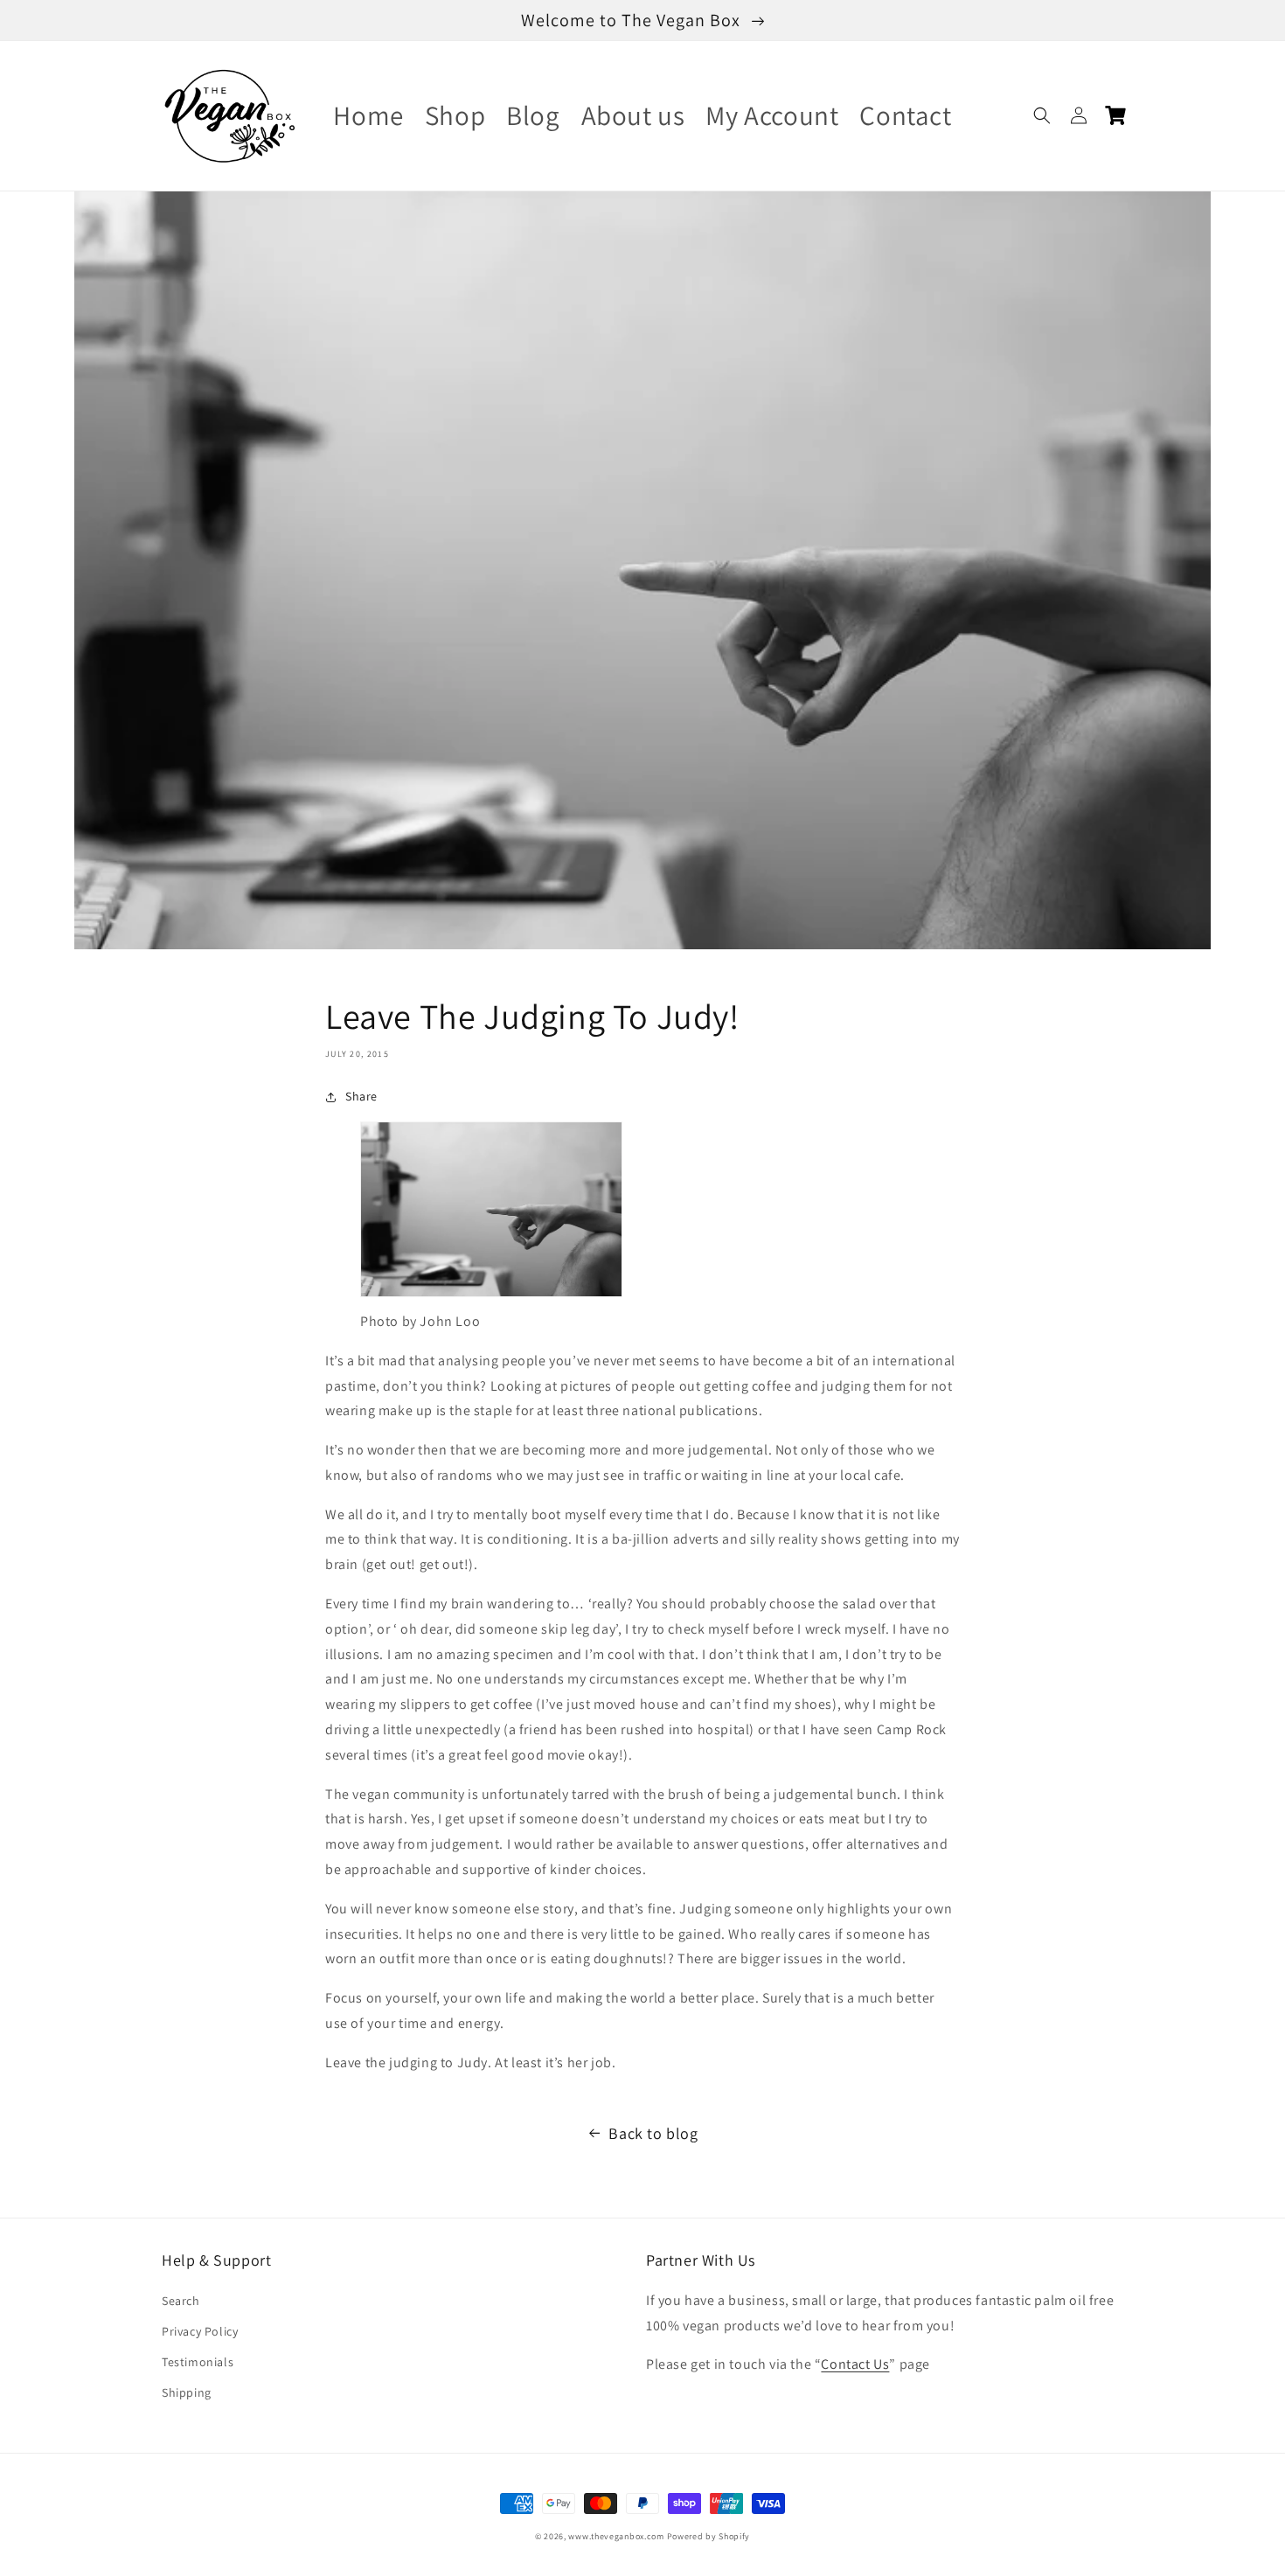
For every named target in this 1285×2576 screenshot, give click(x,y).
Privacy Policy (200, 2331)
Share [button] (361, 1096)
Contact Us (855, 2364)
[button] (1042, 115)
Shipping (187, 2392)
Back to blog (653, 2133)
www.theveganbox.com (616, 2536)
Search (181, 2301)
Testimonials (198, 2362)
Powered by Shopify (709, 2536)
